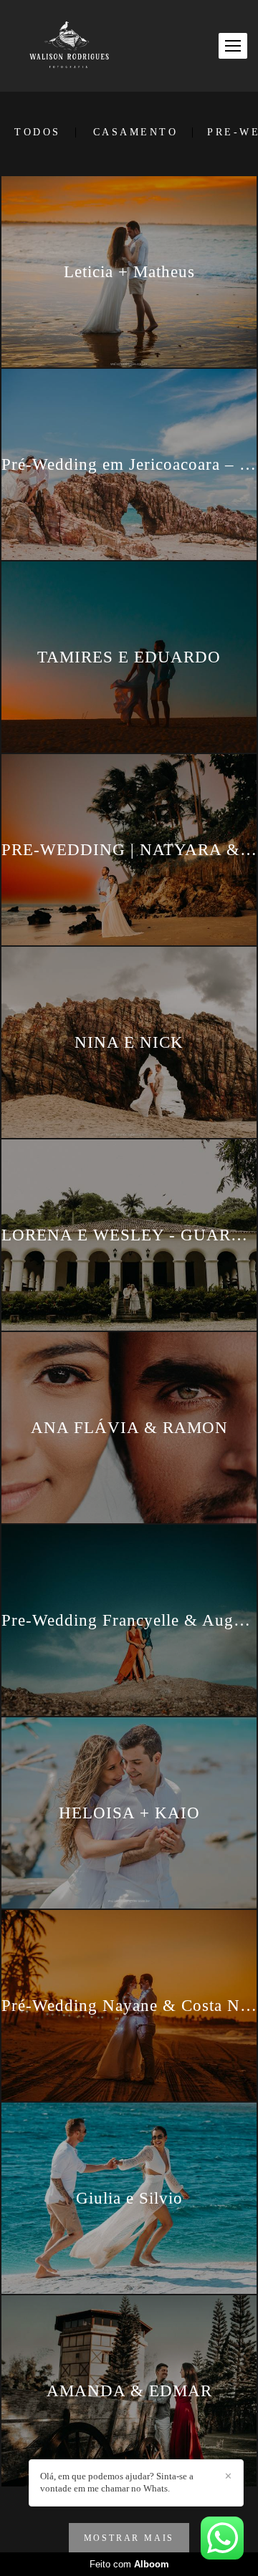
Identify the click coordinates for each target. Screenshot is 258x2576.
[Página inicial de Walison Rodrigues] (69, 46)
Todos (38, 132)
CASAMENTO (136, 132)
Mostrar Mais (129, 2538)
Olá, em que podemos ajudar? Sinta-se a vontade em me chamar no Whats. (117, 2482)
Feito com (129, 2564)
